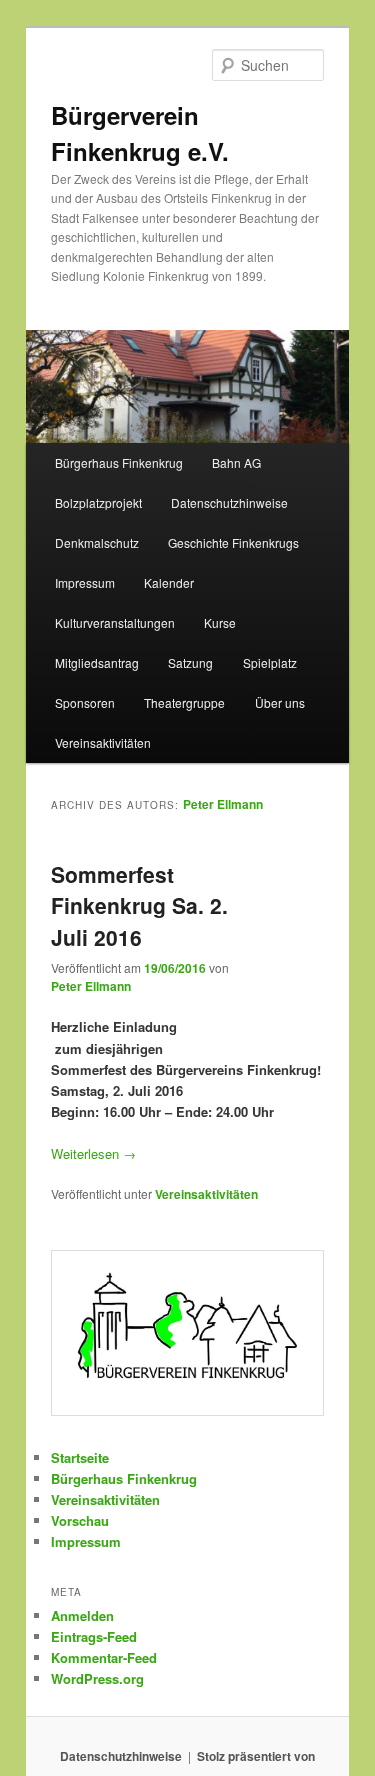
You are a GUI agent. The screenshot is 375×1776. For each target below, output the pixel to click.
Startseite (80, 1457)
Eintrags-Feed (94, 1636)
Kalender (169, 582)
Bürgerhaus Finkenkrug (119, 462)
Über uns (280, 702)
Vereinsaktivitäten (103, 742)
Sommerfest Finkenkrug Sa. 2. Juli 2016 (139, 905)
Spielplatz (270, 662)
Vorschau (80, 1520)
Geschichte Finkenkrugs (233, 542)
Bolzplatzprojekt (98, 502)
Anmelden (82, 1615)
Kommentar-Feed (104, 1657)
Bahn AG (236, 462)
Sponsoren (85, 702)
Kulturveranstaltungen (115, 622)
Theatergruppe (184, 702)
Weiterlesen (93, 1153)
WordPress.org (97, 1678)
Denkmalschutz (97, 542)
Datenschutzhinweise (229, 502)
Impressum (85, 582)
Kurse (220, 622)
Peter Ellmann (223, 804)
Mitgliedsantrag (97, 662)
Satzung (190, 662)
